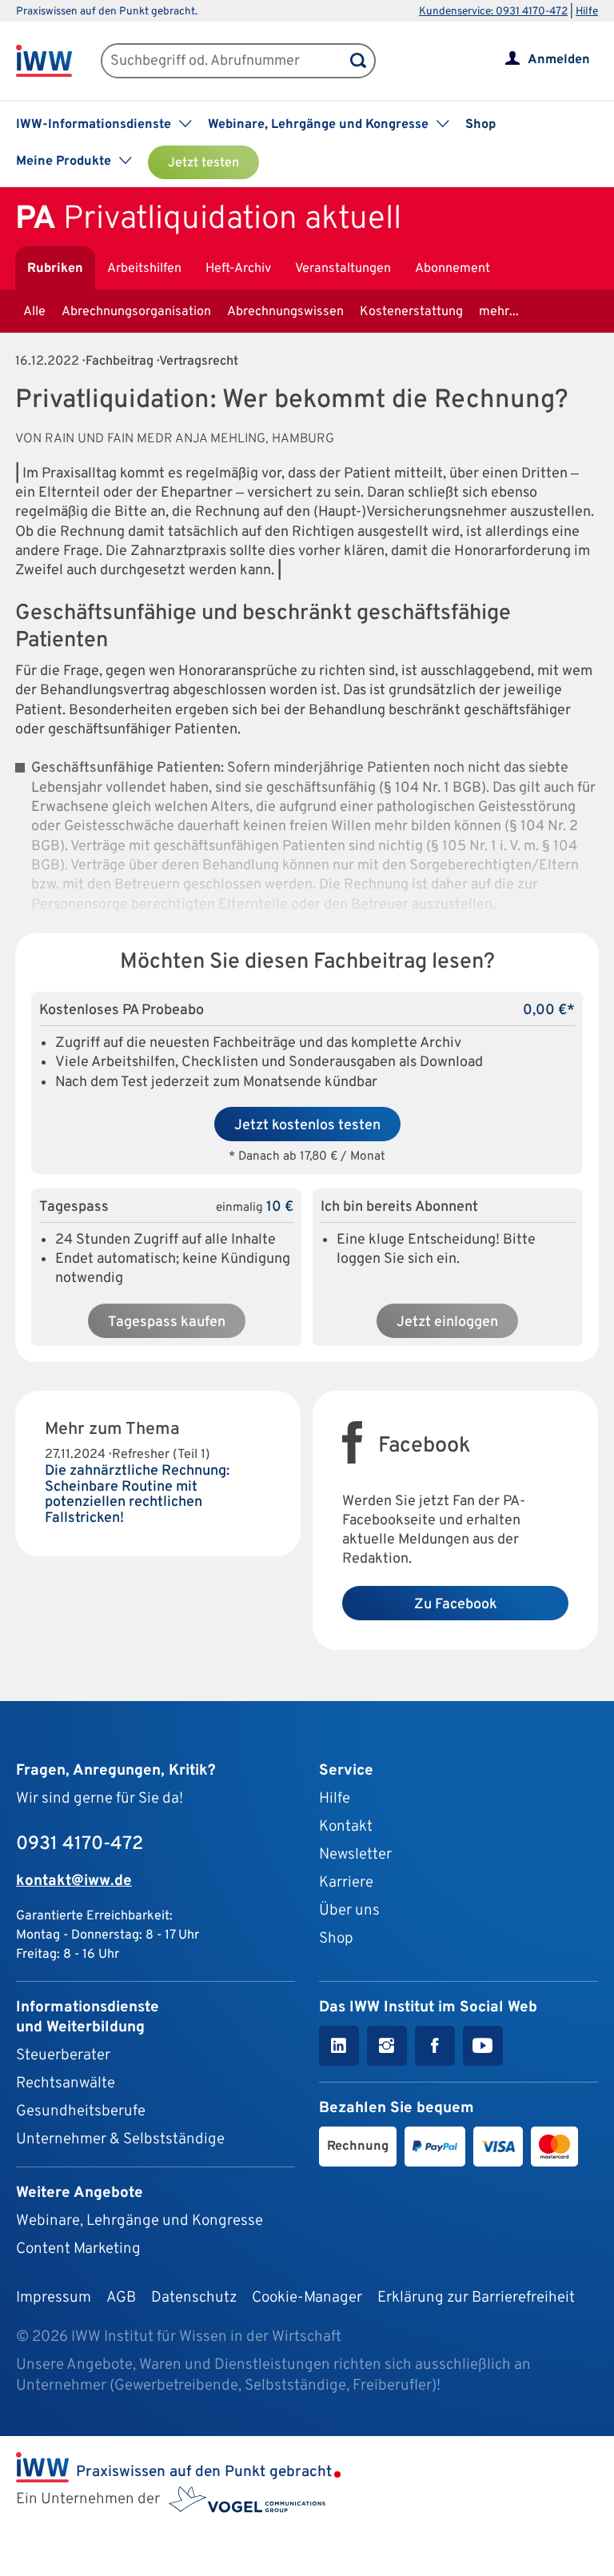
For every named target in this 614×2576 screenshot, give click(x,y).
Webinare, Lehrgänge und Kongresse (140, 2221)
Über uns (349, 1911)
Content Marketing (78, 2249)
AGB (121, 2298)
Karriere (346, 1883)
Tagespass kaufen (167, 1322)
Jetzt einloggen (447, 1322)
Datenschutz (194, 2298)
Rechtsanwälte (66, 2083)
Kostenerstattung (411, 312)
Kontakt (346, 1827)
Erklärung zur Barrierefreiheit (476, 2298)
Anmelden (559, 60)
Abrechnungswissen (285, 312)
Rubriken (55, 269)
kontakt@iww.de (74, 1881)
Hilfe (587, 12)
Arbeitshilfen (144, 269)
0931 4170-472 (80, 1844)
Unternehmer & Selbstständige (120, 2139)
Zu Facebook (456, 1605)
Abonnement (453, 269)
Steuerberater (63, 2055)
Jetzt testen (203, 163)
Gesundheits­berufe (81, 2111)
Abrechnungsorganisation (136, 312)
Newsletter (355, 1855)
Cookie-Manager (307, 2298)
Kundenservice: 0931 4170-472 (493, 12)
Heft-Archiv (238, 269)
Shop (480, 125)
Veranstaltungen (343, 269)
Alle (34, 312)
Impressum (54, 2298)
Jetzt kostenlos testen (307, 1126)
